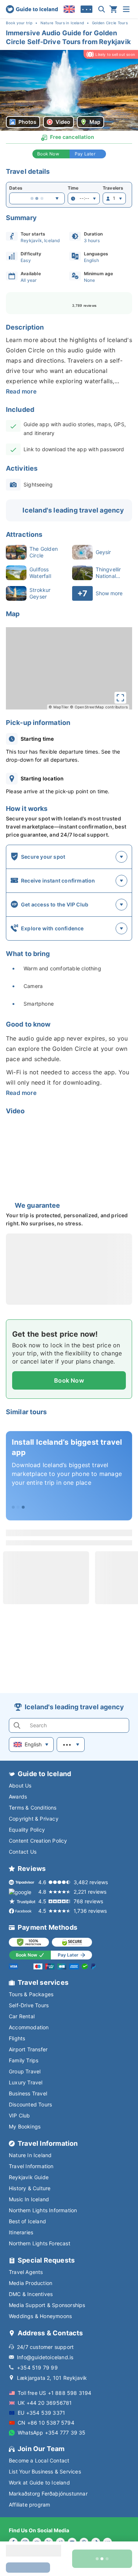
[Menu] (126, 9)
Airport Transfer (28, 2049)
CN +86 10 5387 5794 (46, 2423)
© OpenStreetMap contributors (99, 707)
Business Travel (28, 2093)
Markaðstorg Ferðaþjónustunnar (48, 2494)
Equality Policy (27, 1830)
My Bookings (25, 2126)
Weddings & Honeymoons (40, 2316)
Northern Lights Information (43, 2210)
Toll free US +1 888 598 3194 (55, 2393)
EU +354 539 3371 (41, 2413)
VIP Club (20, 2115)
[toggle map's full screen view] (120, 698)
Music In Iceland (29, 2199)
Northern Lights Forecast (40, 2243)
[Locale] (69, 9)
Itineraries (21, 2232)
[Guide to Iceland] (32, 9)
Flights (17, 2038)
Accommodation (29, 2027)
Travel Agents (26, 2272)
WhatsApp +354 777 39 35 (52, 2433)
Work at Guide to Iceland (39, 2482)
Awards (18, 1797)
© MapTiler (59, 707)
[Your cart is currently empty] (113, 9)
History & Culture (30, 2188)
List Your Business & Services (45, 2471)
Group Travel (25, 2071)
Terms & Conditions (33, 1808)
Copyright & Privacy (34, 1819)
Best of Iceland (27, 2221)
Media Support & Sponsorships (47, 2305)
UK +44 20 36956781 (45, 2403)
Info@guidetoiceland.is (45, 2357)
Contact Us (23, 1852)
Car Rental (22, 2016)
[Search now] (102, 9)
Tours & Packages (31, 1994)
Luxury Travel (26, 2082)
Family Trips (24, 2060)
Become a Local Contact (39, 2460)
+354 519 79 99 (37, 2367)
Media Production (31, 2283)
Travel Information (31, 2166)
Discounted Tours (30, 2104)
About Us (20, 1785)
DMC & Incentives (31, 2294)
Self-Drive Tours (29, 2005)
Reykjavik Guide (29, 2177)
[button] (69, 90)
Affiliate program (29, 2505)
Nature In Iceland (30, 2155)
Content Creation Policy (38, 1841)
